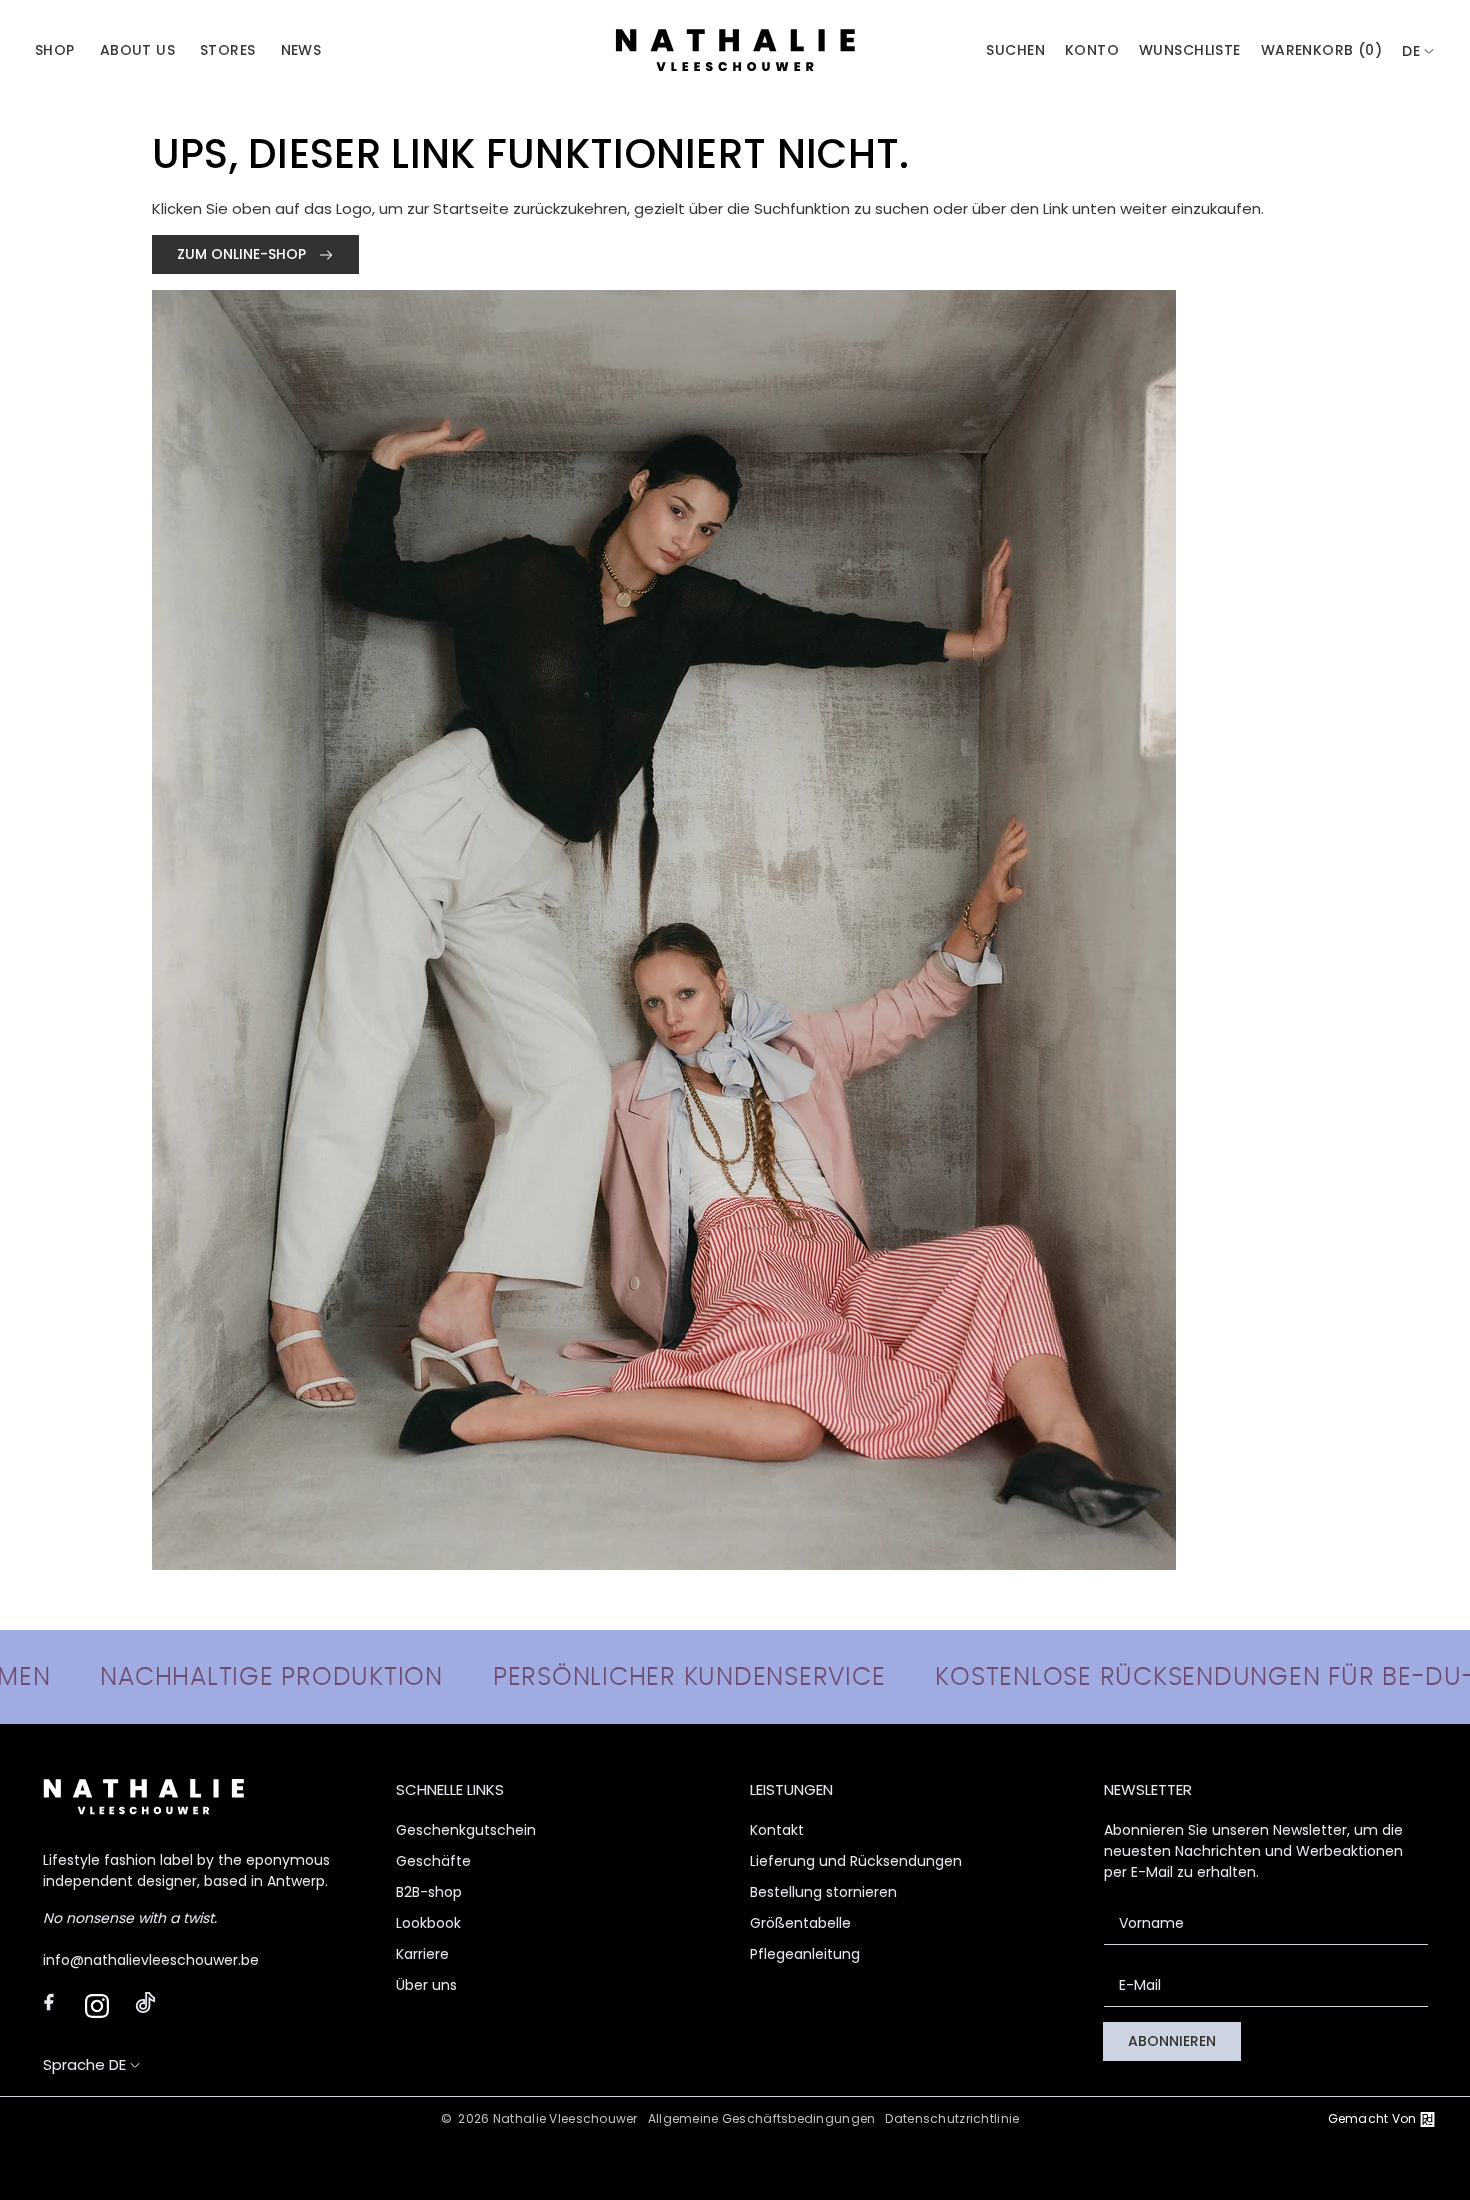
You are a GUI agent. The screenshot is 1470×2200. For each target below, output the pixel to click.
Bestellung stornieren (823, 1892)
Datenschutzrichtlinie (952, 2118)
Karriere (422, 1954)
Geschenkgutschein (466, 1830)
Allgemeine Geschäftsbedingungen (762, 2118)
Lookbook (428, 1923)
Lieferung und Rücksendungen (856, 1861)
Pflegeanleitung (805, 1954)
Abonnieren (1172, 2041)
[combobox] (1418, 51)
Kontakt (777, 1830)
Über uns (426, 1985)
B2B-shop (429, 1892)
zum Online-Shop (243, 254)
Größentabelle (800, 1923)
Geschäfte (433, 1861)
